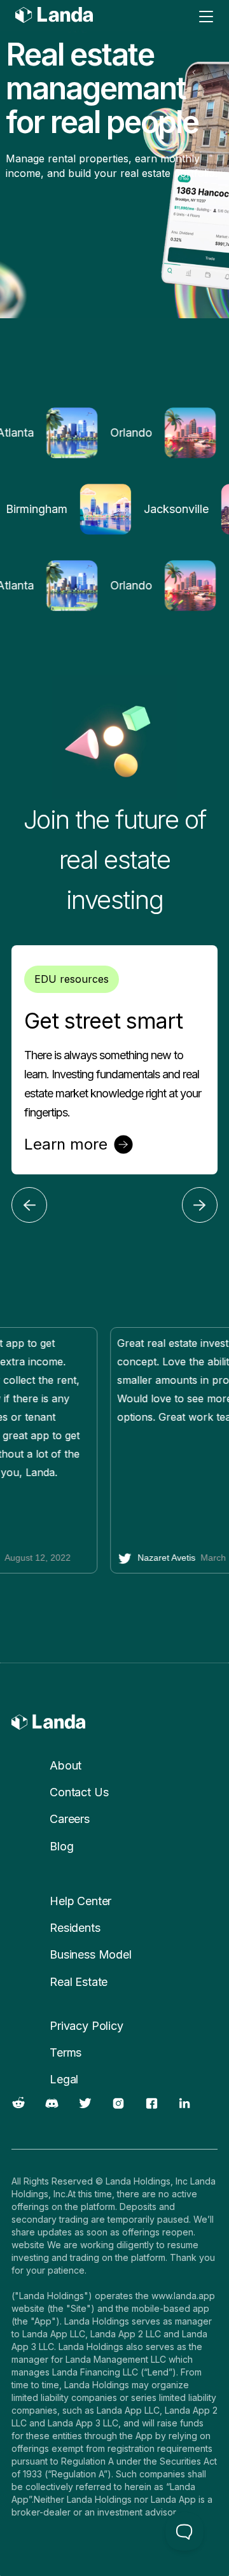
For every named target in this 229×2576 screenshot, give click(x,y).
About (66, 1765)
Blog (61, 1846)
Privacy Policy (87, 2026)
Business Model (91, 1954)
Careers (70, 1819)
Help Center (80, 1901)
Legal (64, 2079)
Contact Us (79, 1792)
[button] (29, 1205)
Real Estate (79, 1982)
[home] (41, 17)
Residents (75, 1928)
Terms (66, 2052)
